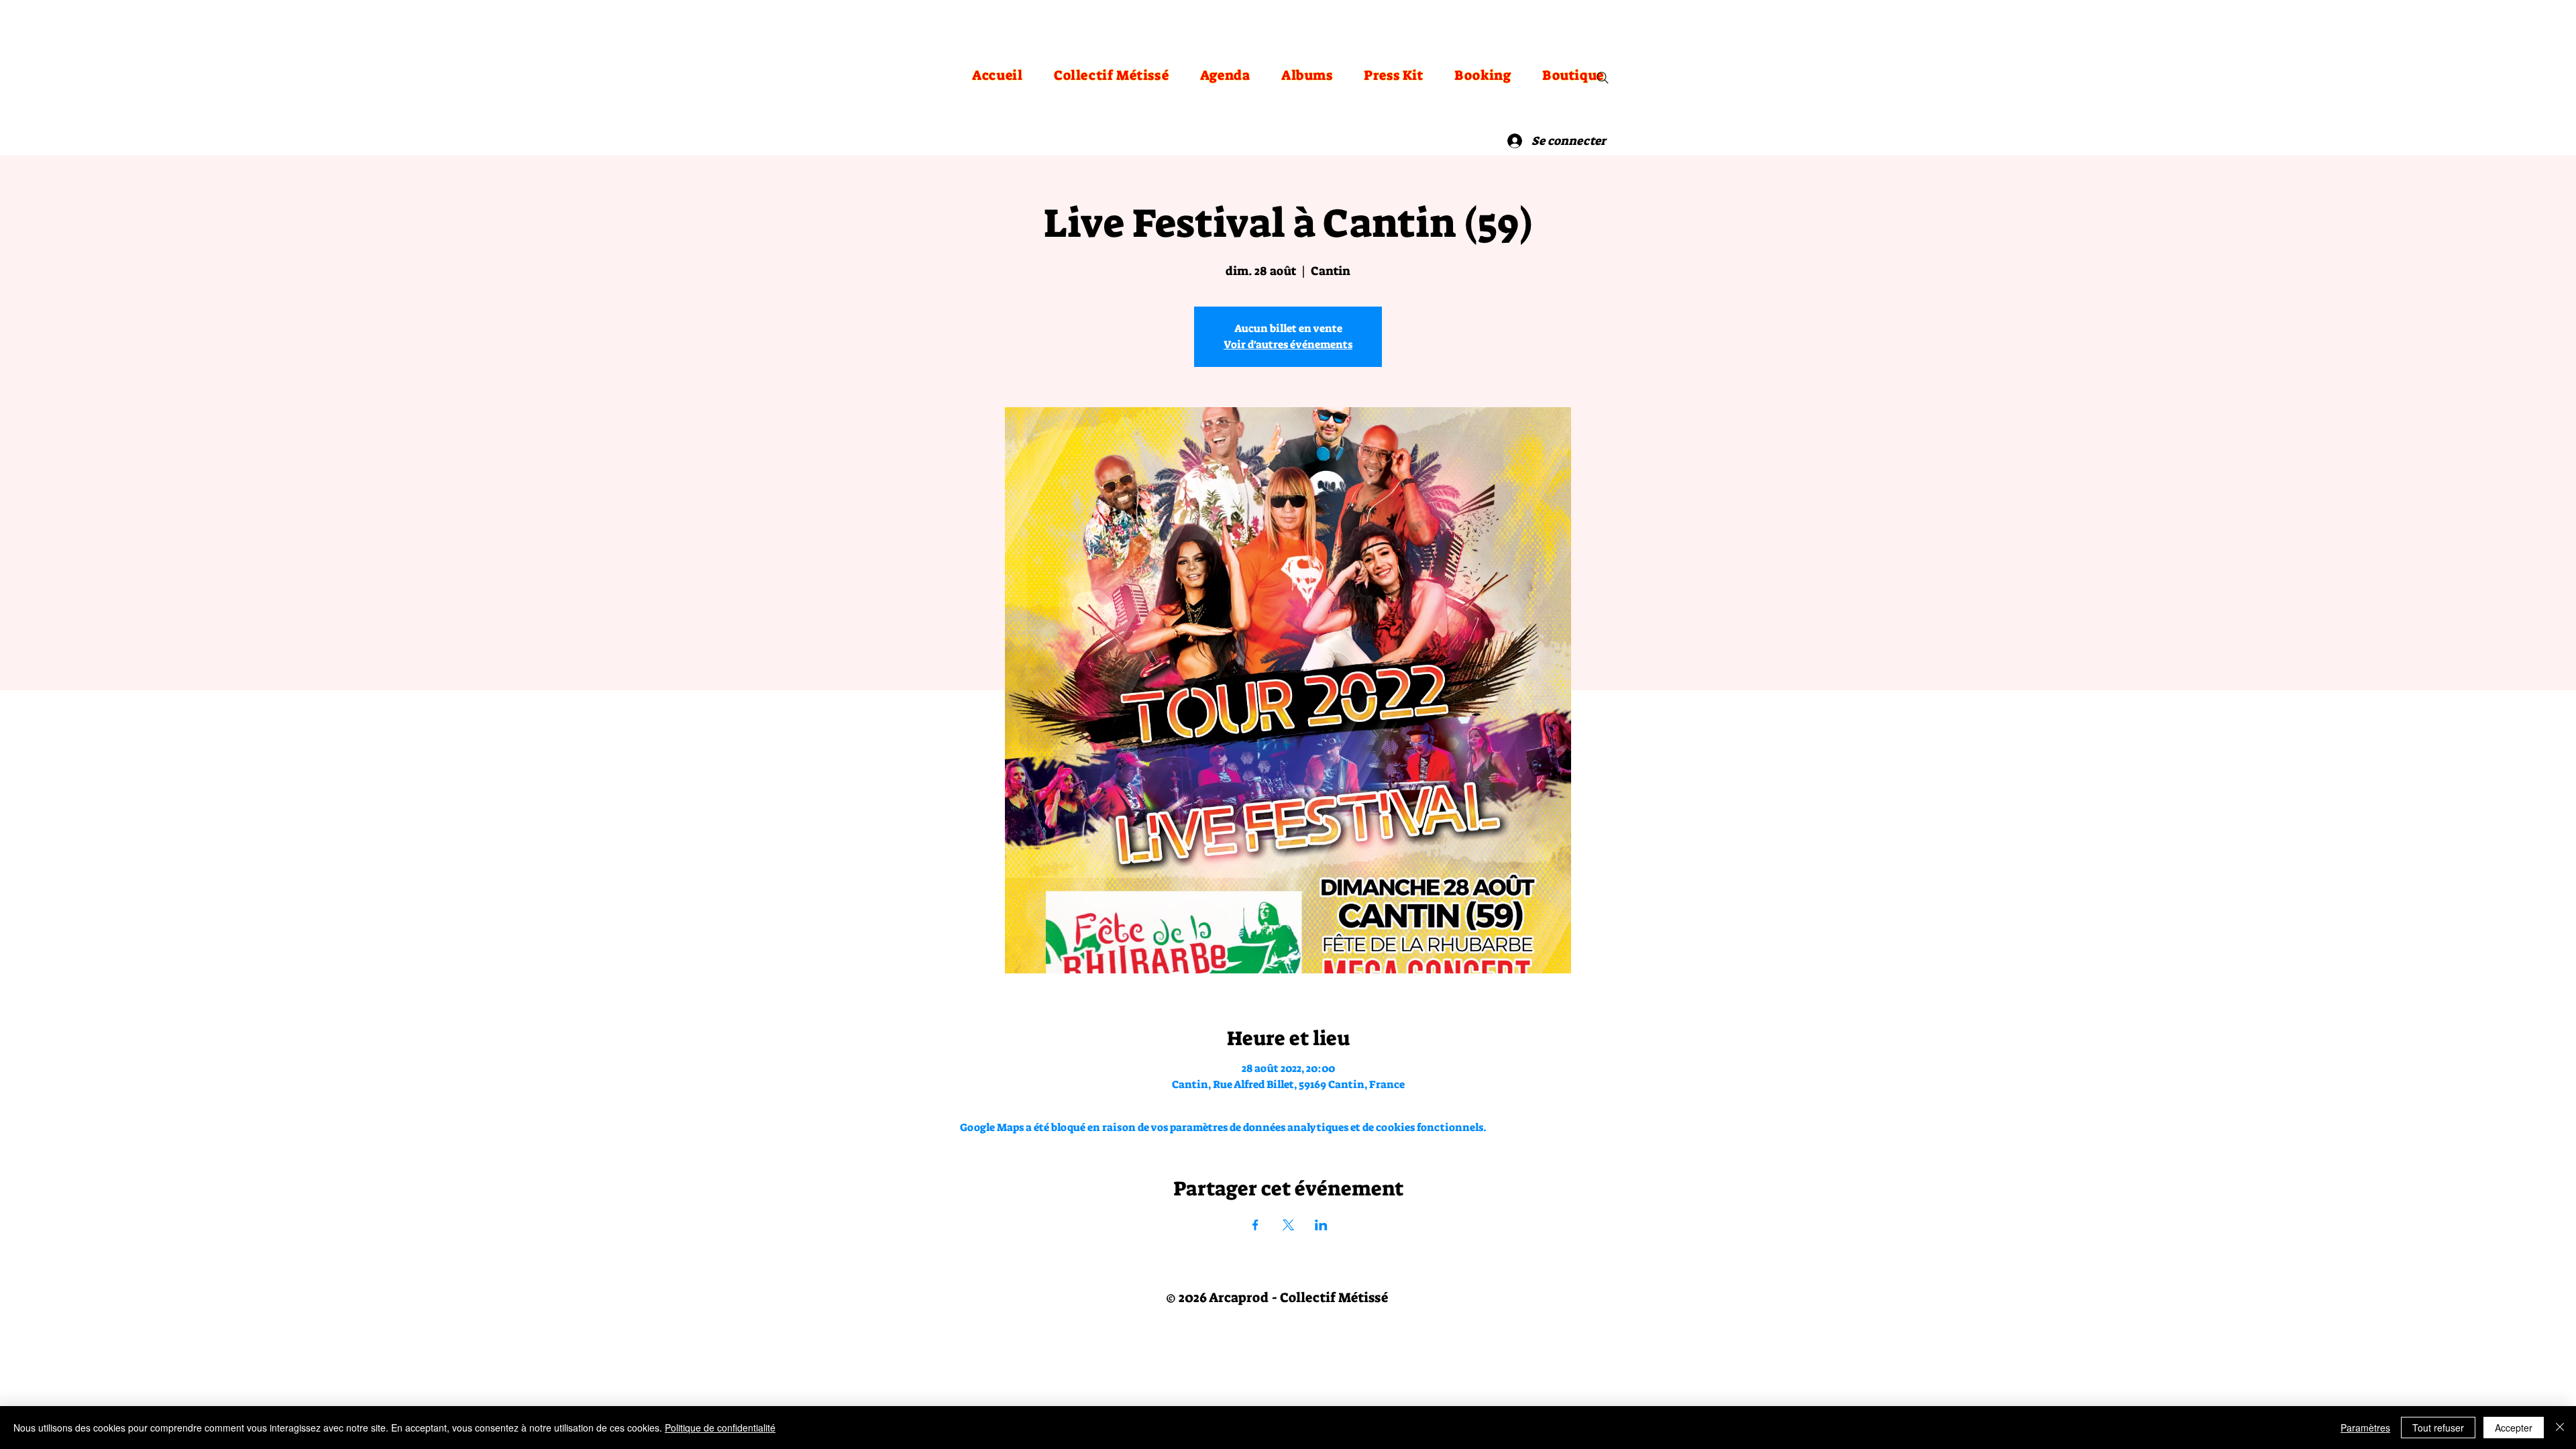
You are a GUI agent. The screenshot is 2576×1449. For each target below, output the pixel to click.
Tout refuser (2438, 1428)
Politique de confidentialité (720, 1428)
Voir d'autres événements (1288, 344)
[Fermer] (2560, 1428)
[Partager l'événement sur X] (1288, 1225)
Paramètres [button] (2365, 1428)
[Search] (1603, 78)
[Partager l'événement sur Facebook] (1255, 1225)
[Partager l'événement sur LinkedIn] (1321, 1225)
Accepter (2514, 1428)
